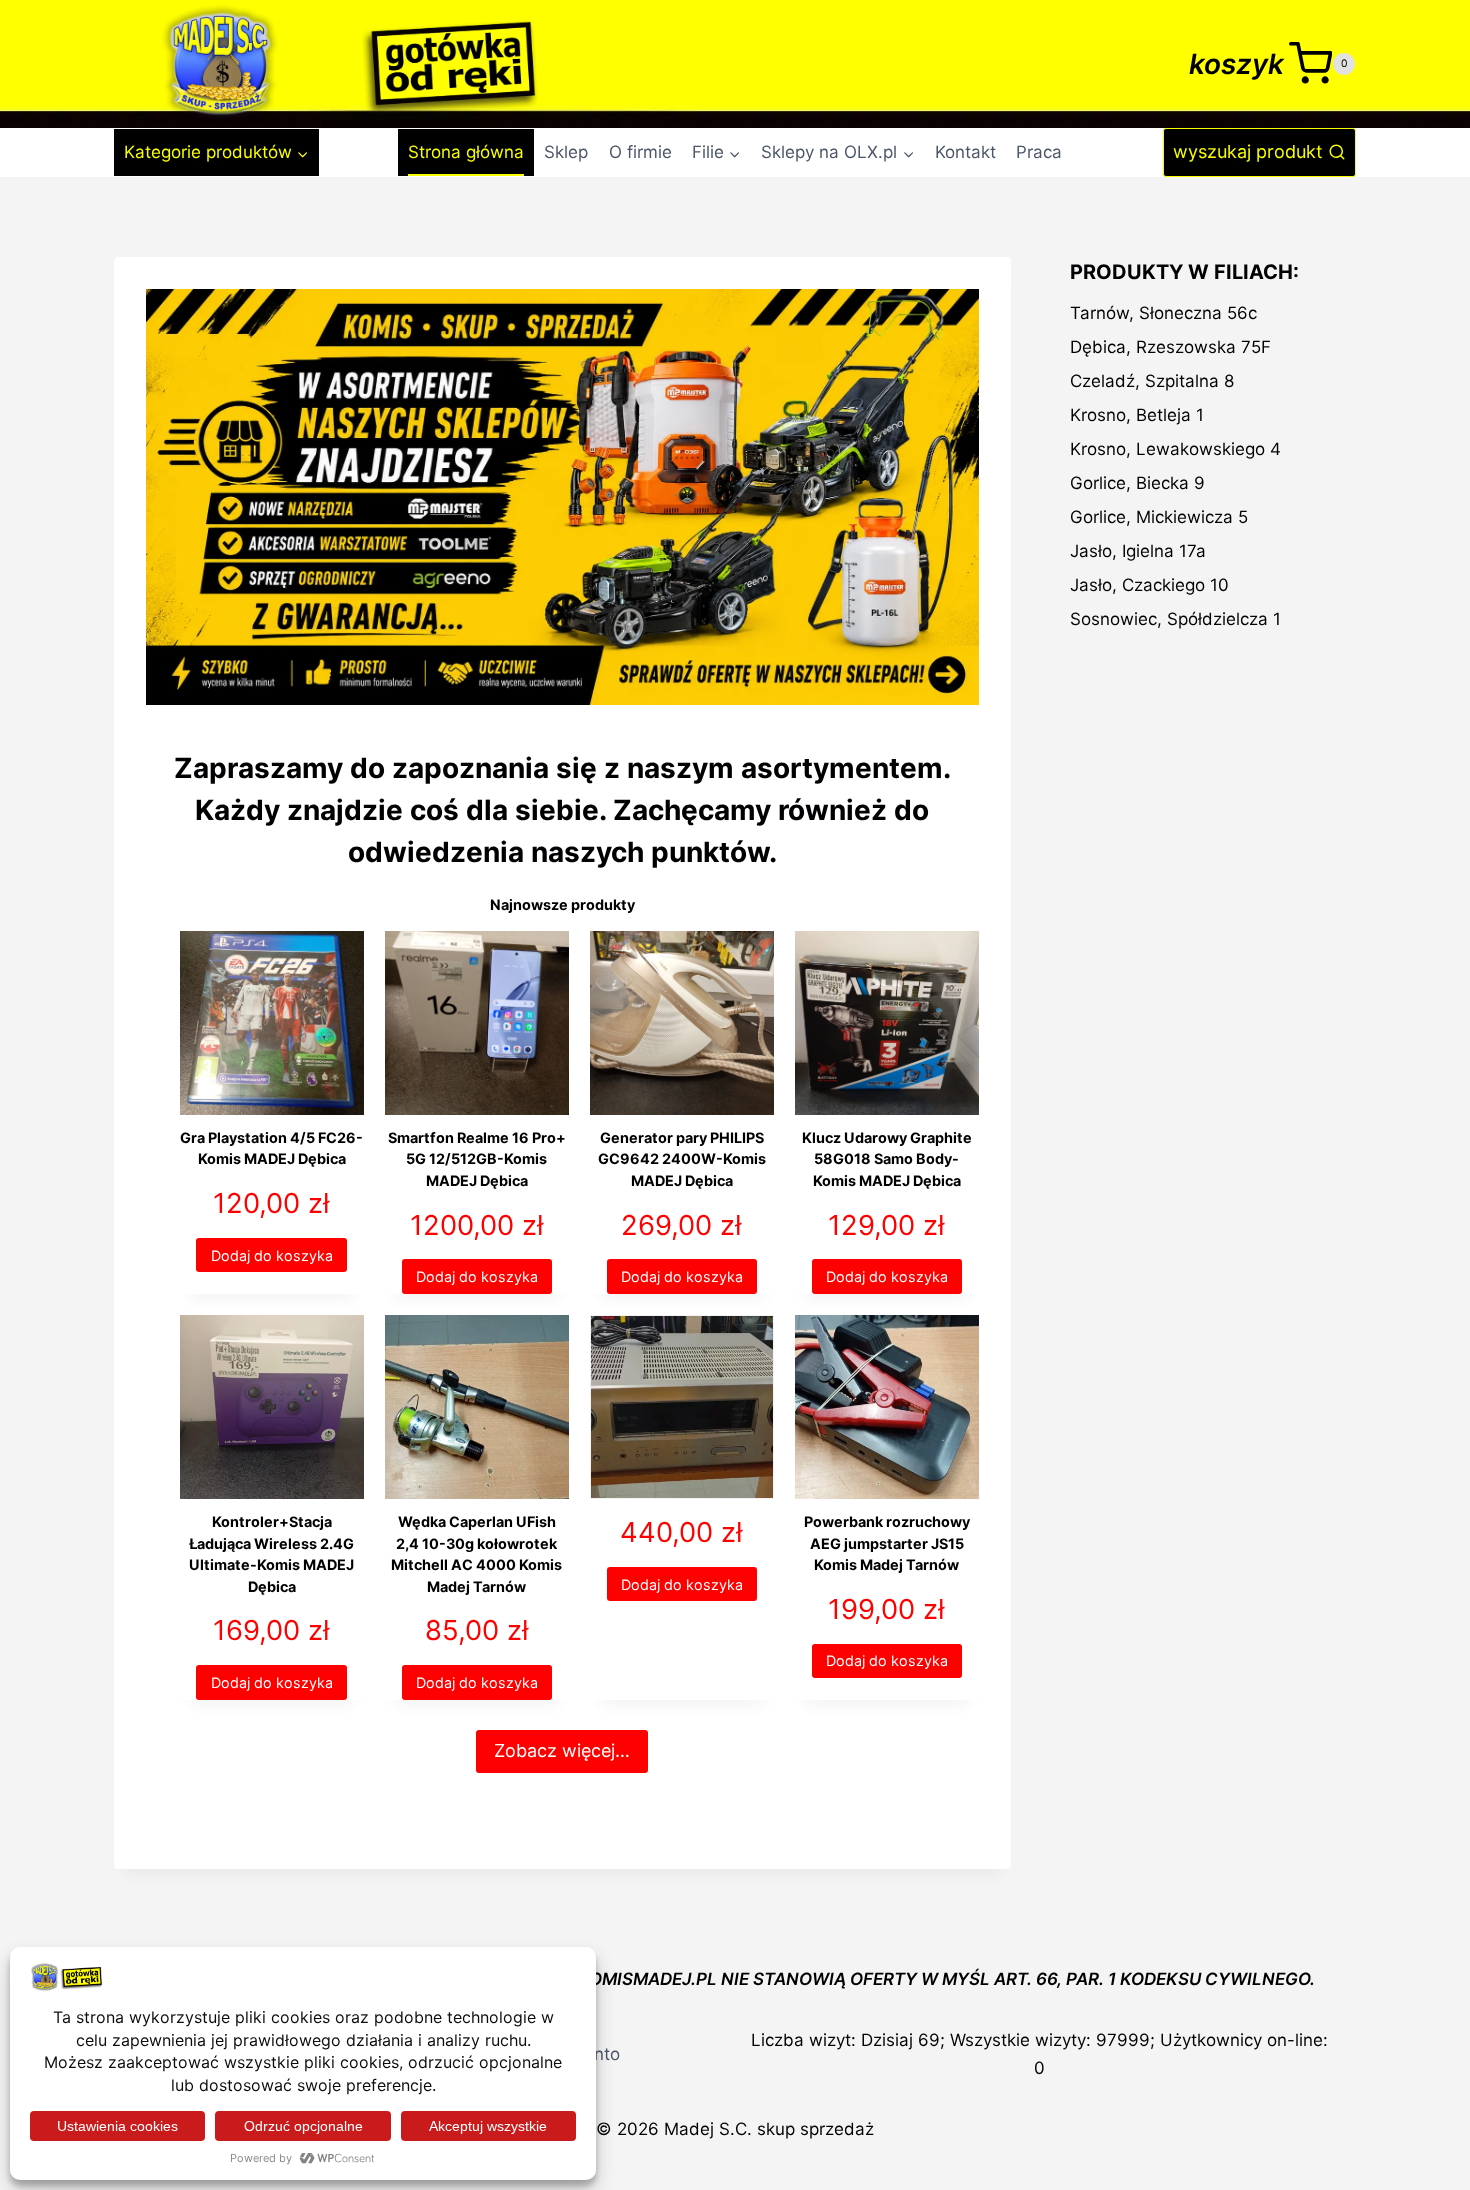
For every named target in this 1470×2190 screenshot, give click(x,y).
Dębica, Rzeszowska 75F (1170, 347)
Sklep (566, 152)
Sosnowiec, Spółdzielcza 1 (1175, 619)
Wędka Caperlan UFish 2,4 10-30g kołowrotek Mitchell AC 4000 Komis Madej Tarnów (476, 1554)
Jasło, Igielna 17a (1138, 551)
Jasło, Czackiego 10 (1149, 585)
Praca (1039, 152)
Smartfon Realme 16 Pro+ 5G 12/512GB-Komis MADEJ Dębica (477, 1159)
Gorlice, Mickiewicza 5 (1159, 517)
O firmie (640, 152)
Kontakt (965, 152)
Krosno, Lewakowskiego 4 (1175, 449)
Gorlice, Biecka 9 (1137, 483)
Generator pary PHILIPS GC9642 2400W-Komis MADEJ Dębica (682, 1159)
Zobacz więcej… (562, 1750)
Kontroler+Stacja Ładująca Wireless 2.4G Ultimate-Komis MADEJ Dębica (271, 1554)
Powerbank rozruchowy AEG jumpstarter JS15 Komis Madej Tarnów (887, 1543)
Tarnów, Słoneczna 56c (1163, 313)
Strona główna (466, 152)
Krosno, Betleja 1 (1137, 415)
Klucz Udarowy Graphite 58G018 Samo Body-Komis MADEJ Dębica (887, 1159)
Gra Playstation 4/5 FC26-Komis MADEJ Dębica (271, 1148)
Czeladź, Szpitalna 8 (1152, 381)
